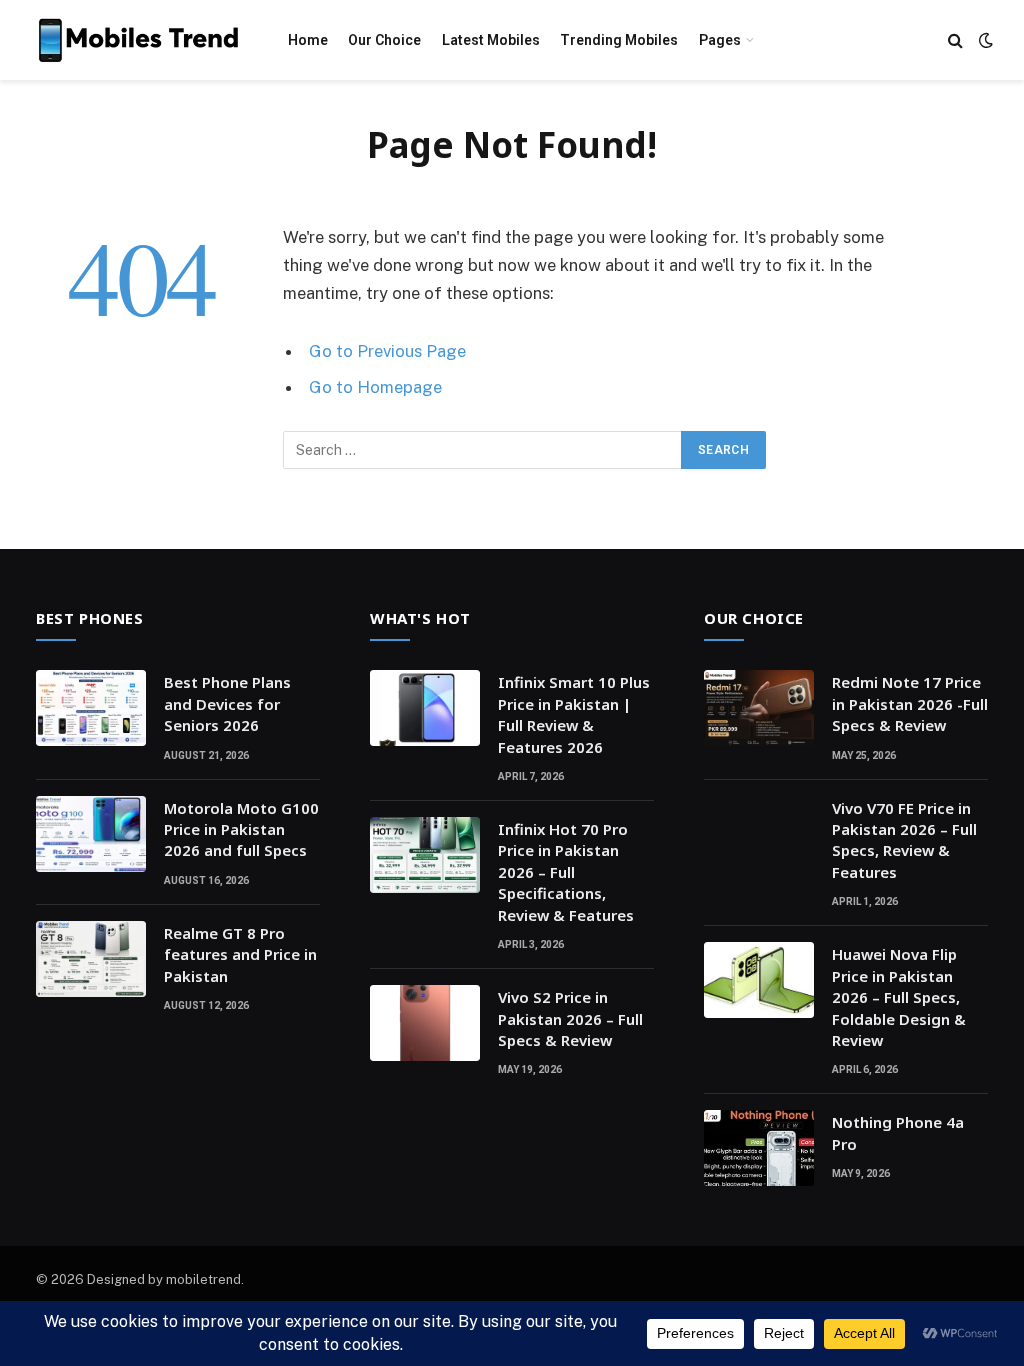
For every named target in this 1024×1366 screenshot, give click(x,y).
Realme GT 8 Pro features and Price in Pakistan (240, 954)
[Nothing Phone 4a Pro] (759, 1148)
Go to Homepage (375, 387)
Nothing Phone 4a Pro (898, 1132)
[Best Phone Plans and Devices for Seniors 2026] (91, 708)
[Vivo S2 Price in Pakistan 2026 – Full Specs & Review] (425, 1023)
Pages (720, 40)
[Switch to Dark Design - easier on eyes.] (984, 40)
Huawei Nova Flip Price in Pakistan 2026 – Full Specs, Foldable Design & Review (899, 997)
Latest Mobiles (491, 40)
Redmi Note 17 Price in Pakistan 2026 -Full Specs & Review (910, 703)
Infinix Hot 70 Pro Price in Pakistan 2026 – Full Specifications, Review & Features (566, 872)
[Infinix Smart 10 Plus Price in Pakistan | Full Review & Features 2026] (425, 708)
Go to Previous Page (387, 351)
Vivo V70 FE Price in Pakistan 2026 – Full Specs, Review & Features (904, 840)
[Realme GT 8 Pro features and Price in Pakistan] (91, 959)
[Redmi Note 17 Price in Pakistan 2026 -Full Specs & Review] (759, 708)
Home (308, 40)
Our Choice (384, 40)
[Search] (955, 40)
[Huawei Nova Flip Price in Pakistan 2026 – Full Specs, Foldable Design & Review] (759, 980)
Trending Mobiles (619, 40)
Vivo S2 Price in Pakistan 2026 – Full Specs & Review (570, 1018)
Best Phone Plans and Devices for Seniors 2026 (227, 703)
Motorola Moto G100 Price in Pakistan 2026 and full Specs (241, 829)
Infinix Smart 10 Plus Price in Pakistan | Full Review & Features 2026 (574, 714)
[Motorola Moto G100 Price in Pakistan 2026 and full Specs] (91, 834)
